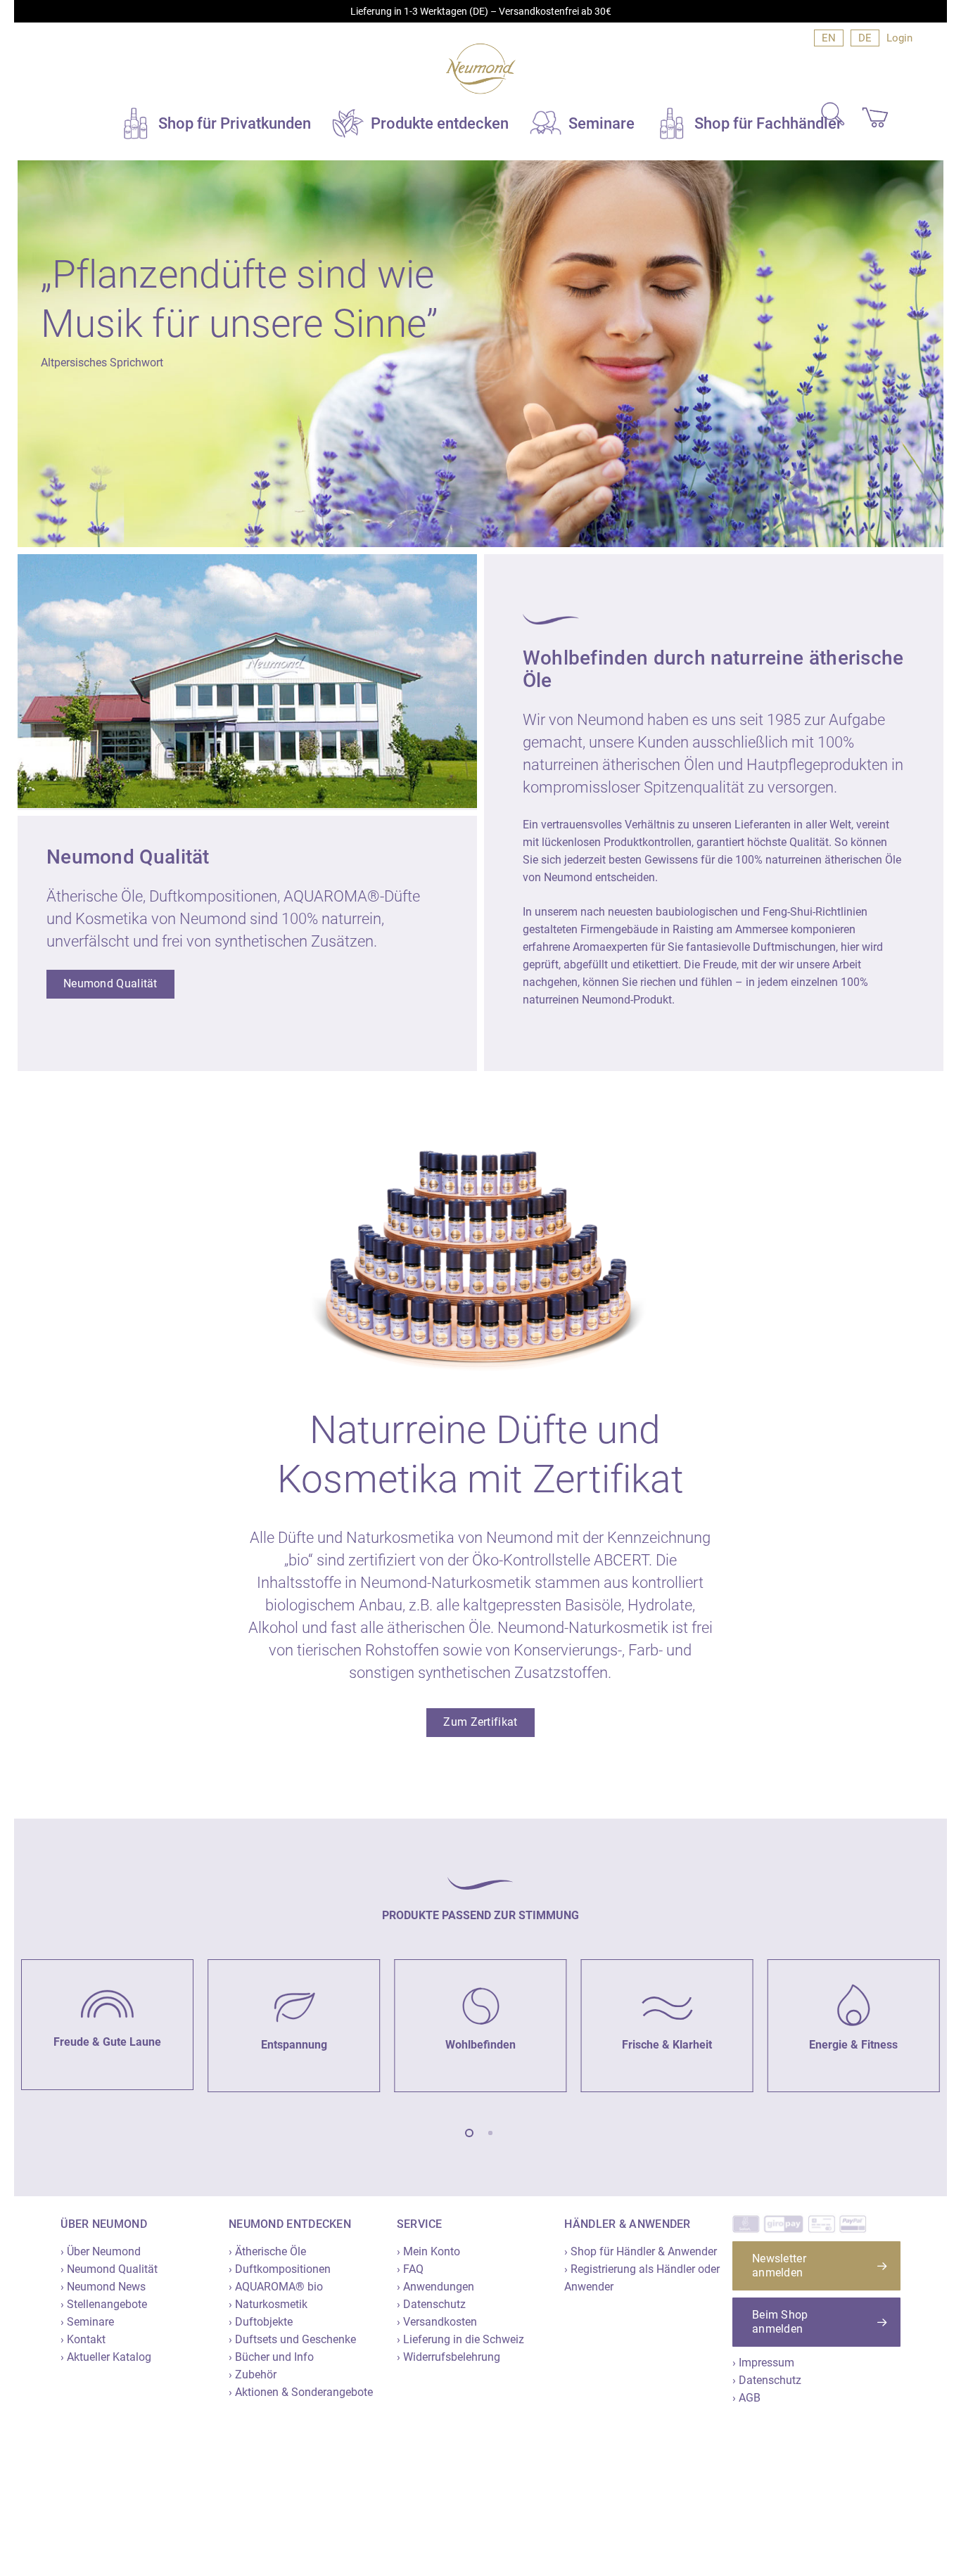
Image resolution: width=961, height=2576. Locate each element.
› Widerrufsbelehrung (448, 2357)
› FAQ (410, 2269)
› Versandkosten (437, 2322)
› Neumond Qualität (109, 2269)
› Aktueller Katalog (106, 2357)
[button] (110, 984)
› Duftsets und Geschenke (292, 2339)
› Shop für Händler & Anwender (641, 2251)
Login (899, 38)
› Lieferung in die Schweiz (460, 2339)
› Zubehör (253, 2375)
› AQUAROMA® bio (276, 2287)
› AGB (746, 2398)
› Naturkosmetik (268, 2304)
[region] (480, 2019)
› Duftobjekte (261, 2322)
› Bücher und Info (271, 2357)
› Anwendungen (435, 2287)
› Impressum (763, 2363)
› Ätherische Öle (267, 2251)
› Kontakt (83, 2339)
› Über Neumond (101, 2251)
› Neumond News (103, 2287)
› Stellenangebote (104, 2304)
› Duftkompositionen (280, 2269)
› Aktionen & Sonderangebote (301, 2392)
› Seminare (87, 2322)
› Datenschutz (431, 2304)
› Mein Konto (428, 2251)
